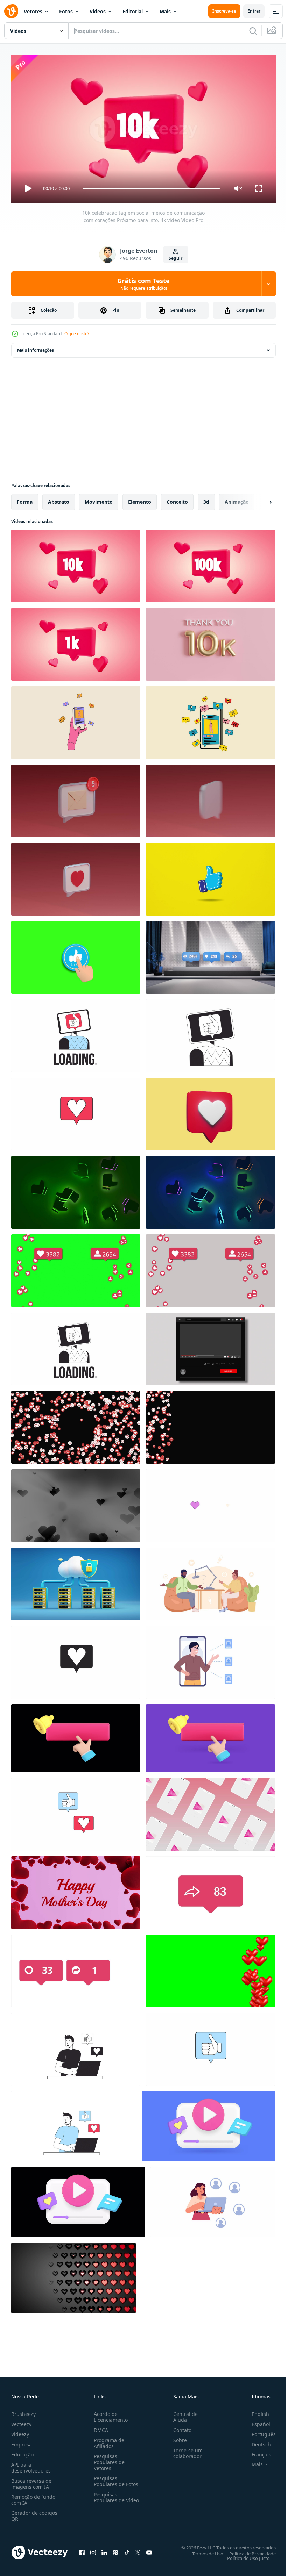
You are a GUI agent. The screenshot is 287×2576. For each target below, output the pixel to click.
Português (258, 2431)
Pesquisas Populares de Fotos (115, 2478)
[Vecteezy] (11, 11)
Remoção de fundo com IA (33, 2497)
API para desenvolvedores (31, 2464)
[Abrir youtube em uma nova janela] (149, 2549)
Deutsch (256, 2441)
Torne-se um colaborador (185, 2450)
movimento (99, 499)
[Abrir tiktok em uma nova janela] (127, 2549)
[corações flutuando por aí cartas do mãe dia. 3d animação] (76, 1890)
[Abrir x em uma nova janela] (138, 2549)
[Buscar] (253, 31)
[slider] (152, 189)
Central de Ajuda (183, 2414)
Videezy (20, 2431)
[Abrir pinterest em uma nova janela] (115, 2549)
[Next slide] (259, 499)
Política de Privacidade (247, 2550)
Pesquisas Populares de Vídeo (108, 2497)
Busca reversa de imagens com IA (31, 2481)
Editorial (133, 11)
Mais (165, 11)
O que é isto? (77, 334)
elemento (140, 499)
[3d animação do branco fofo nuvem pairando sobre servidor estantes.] (76, 1581)
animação (237, 499)
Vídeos (98, 11)
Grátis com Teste (143, 284)
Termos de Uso (202, 2550)
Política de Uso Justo (243, 2555)
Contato (180, 2427)
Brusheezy (23, 2411)
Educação (22, 2451)
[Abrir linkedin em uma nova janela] (104, 2549)
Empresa (22, 2441)
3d (206, 499)
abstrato (59, 499)
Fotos (66, 11)
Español (256, 2421)
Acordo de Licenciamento (109, 2414)
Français (256, 2451)
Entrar (254, 11)
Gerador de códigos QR (34, 2513)
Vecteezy (21, 2421)
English (255, 2411)
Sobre (177, 2437)
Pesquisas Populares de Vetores (108, 2459)
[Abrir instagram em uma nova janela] (93, 2549)
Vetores (33, 11)
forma (25, 499)
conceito (177, 499)
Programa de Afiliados (108, 2440)
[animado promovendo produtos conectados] (211, 1659)
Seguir (176, 258)
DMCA (100, 2427)
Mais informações (36, 347)
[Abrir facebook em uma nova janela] (82, 2549)
